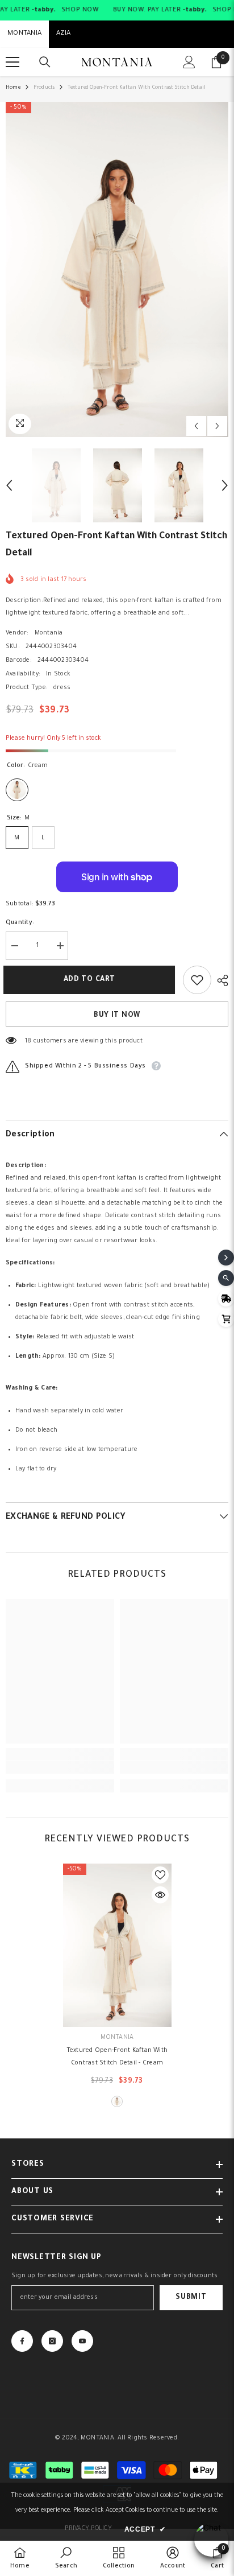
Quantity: (20, 923)
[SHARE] (220, 980)
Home (13, 88)
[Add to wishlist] (197, 980)
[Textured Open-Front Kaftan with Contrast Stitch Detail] (117, 1945)
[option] (117, 269)
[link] (60, 1767)
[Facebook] (22, 2341)
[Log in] (189, 62)
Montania (49, 633)
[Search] (45, 62)
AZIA (63, 34)
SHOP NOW (80, 10)
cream (117, 2101)
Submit (191, 2298)
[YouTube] (82, 2341)
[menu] (12, 62)
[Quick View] (160, 1895)
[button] (196, 426)
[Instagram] (52, 2341)
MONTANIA (24, 34)
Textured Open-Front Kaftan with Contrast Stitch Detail (117, 2057)
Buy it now (117, 1016)
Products (44, 88)
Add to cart (92, 980)
